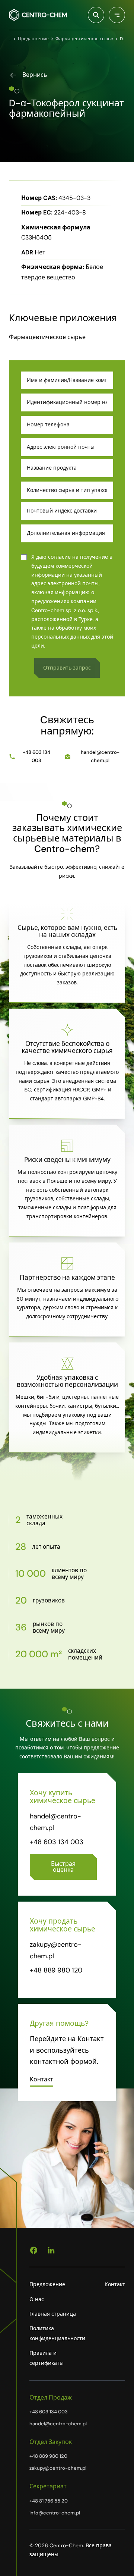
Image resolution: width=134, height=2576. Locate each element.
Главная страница (53, 2314)
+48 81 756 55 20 (49, 2501)
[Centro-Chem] (38, 15)
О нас (37, 2299)
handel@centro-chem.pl (100, 756)
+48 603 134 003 (36, 756)
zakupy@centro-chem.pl (58, 2468)
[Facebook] (34, 2250)
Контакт (115, 2284)
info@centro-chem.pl (55, 2513)
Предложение (47, 2284)
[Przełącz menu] (117, 15)
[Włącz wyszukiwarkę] (96, 15)
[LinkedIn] (51, 2250)
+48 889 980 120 (56, 1970)
